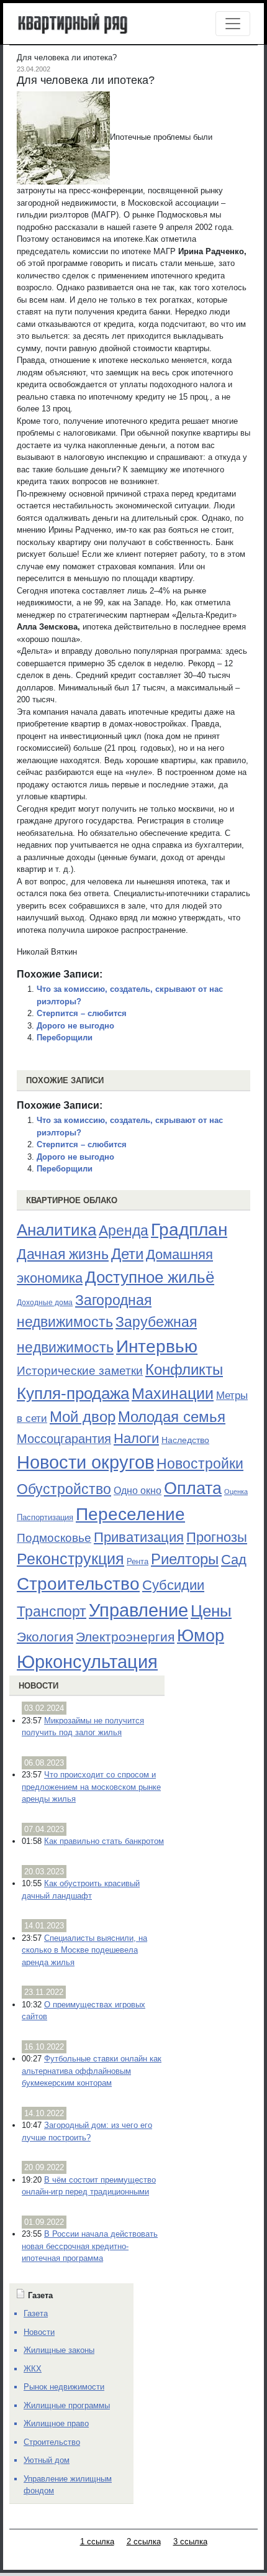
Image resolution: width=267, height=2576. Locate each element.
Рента (138, 1561)
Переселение (130, 1514)
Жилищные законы (59, 2350)
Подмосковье (54, 1538)
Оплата (193, 1488)
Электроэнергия (125, 1637)
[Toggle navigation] (233, 24)
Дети (127, 1254)
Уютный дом (47, 2460)
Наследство (185, 1440)
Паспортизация (45, 1517)
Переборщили (65, 1038)
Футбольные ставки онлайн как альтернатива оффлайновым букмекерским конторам (92, 2071)
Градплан (189, 1230)
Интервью (157, 1346)
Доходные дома (45, 1303)
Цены (211, 1611)
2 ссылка (144, 2542)
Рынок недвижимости (64, 2387)
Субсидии (173, 1585)
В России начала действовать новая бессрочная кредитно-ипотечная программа (90, 2246)
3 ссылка (190, 2542)
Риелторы (185, 1559)
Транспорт (52, 1611)
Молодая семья (172, 1417)
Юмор (201, 1636)
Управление (138, 1610)
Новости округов (85, 1462)
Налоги (136, 1438)
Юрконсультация (87, 1662)
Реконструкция (70, 1559)
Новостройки (200, 1464)
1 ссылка (97, 2542)
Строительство (78, 1584)
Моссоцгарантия (64, 1439)
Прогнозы (217, 1538)
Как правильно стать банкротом (104, 1841)
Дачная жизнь (63, 1254)
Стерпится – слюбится (82, 1013)
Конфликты (184, 1370)
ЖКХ (33, 2369)
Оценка (236, 1492)
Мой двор (83, 1417)
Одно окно (138, 1491)
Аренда (124, 1231)
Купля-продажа (73, 1393)
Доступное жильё (150, 1277)
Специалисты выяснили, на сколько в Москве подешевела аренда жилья (84, 1950)
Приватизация (139, 1538)
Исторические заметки (80, 1371)
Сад (234, 1560)
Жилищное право (56, 2423)
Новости (38, 1686)
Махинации (173, 1394)
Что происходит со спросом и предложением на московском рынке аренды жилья (91, 1787)
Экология (45, 1637)
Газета (36, 2313)
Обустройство (64, 1489)
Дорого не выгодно (75, 1026)
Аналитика (57, 1230)
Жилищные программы (67, 2405)
